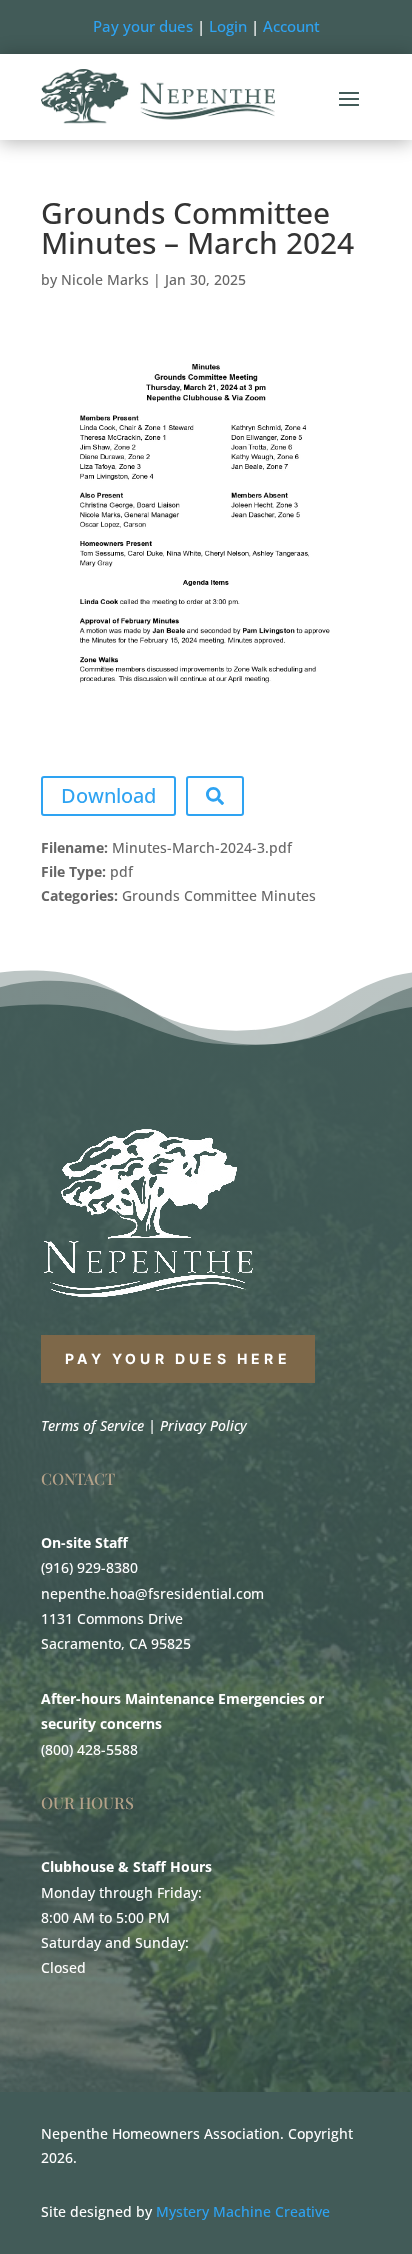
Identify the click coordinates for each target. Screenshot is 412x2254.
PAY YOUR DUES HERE (178, 1358)
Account (291, 26)
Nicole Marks (105, 279)
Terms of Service (92, 1425)
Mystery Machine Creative (243, 2211)
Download (108, 795)
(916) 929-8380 (89, 1567)
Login (228, 26)
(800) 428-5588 (89, 1749)
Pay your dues (143, 26)
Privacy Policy (203, 1425)
